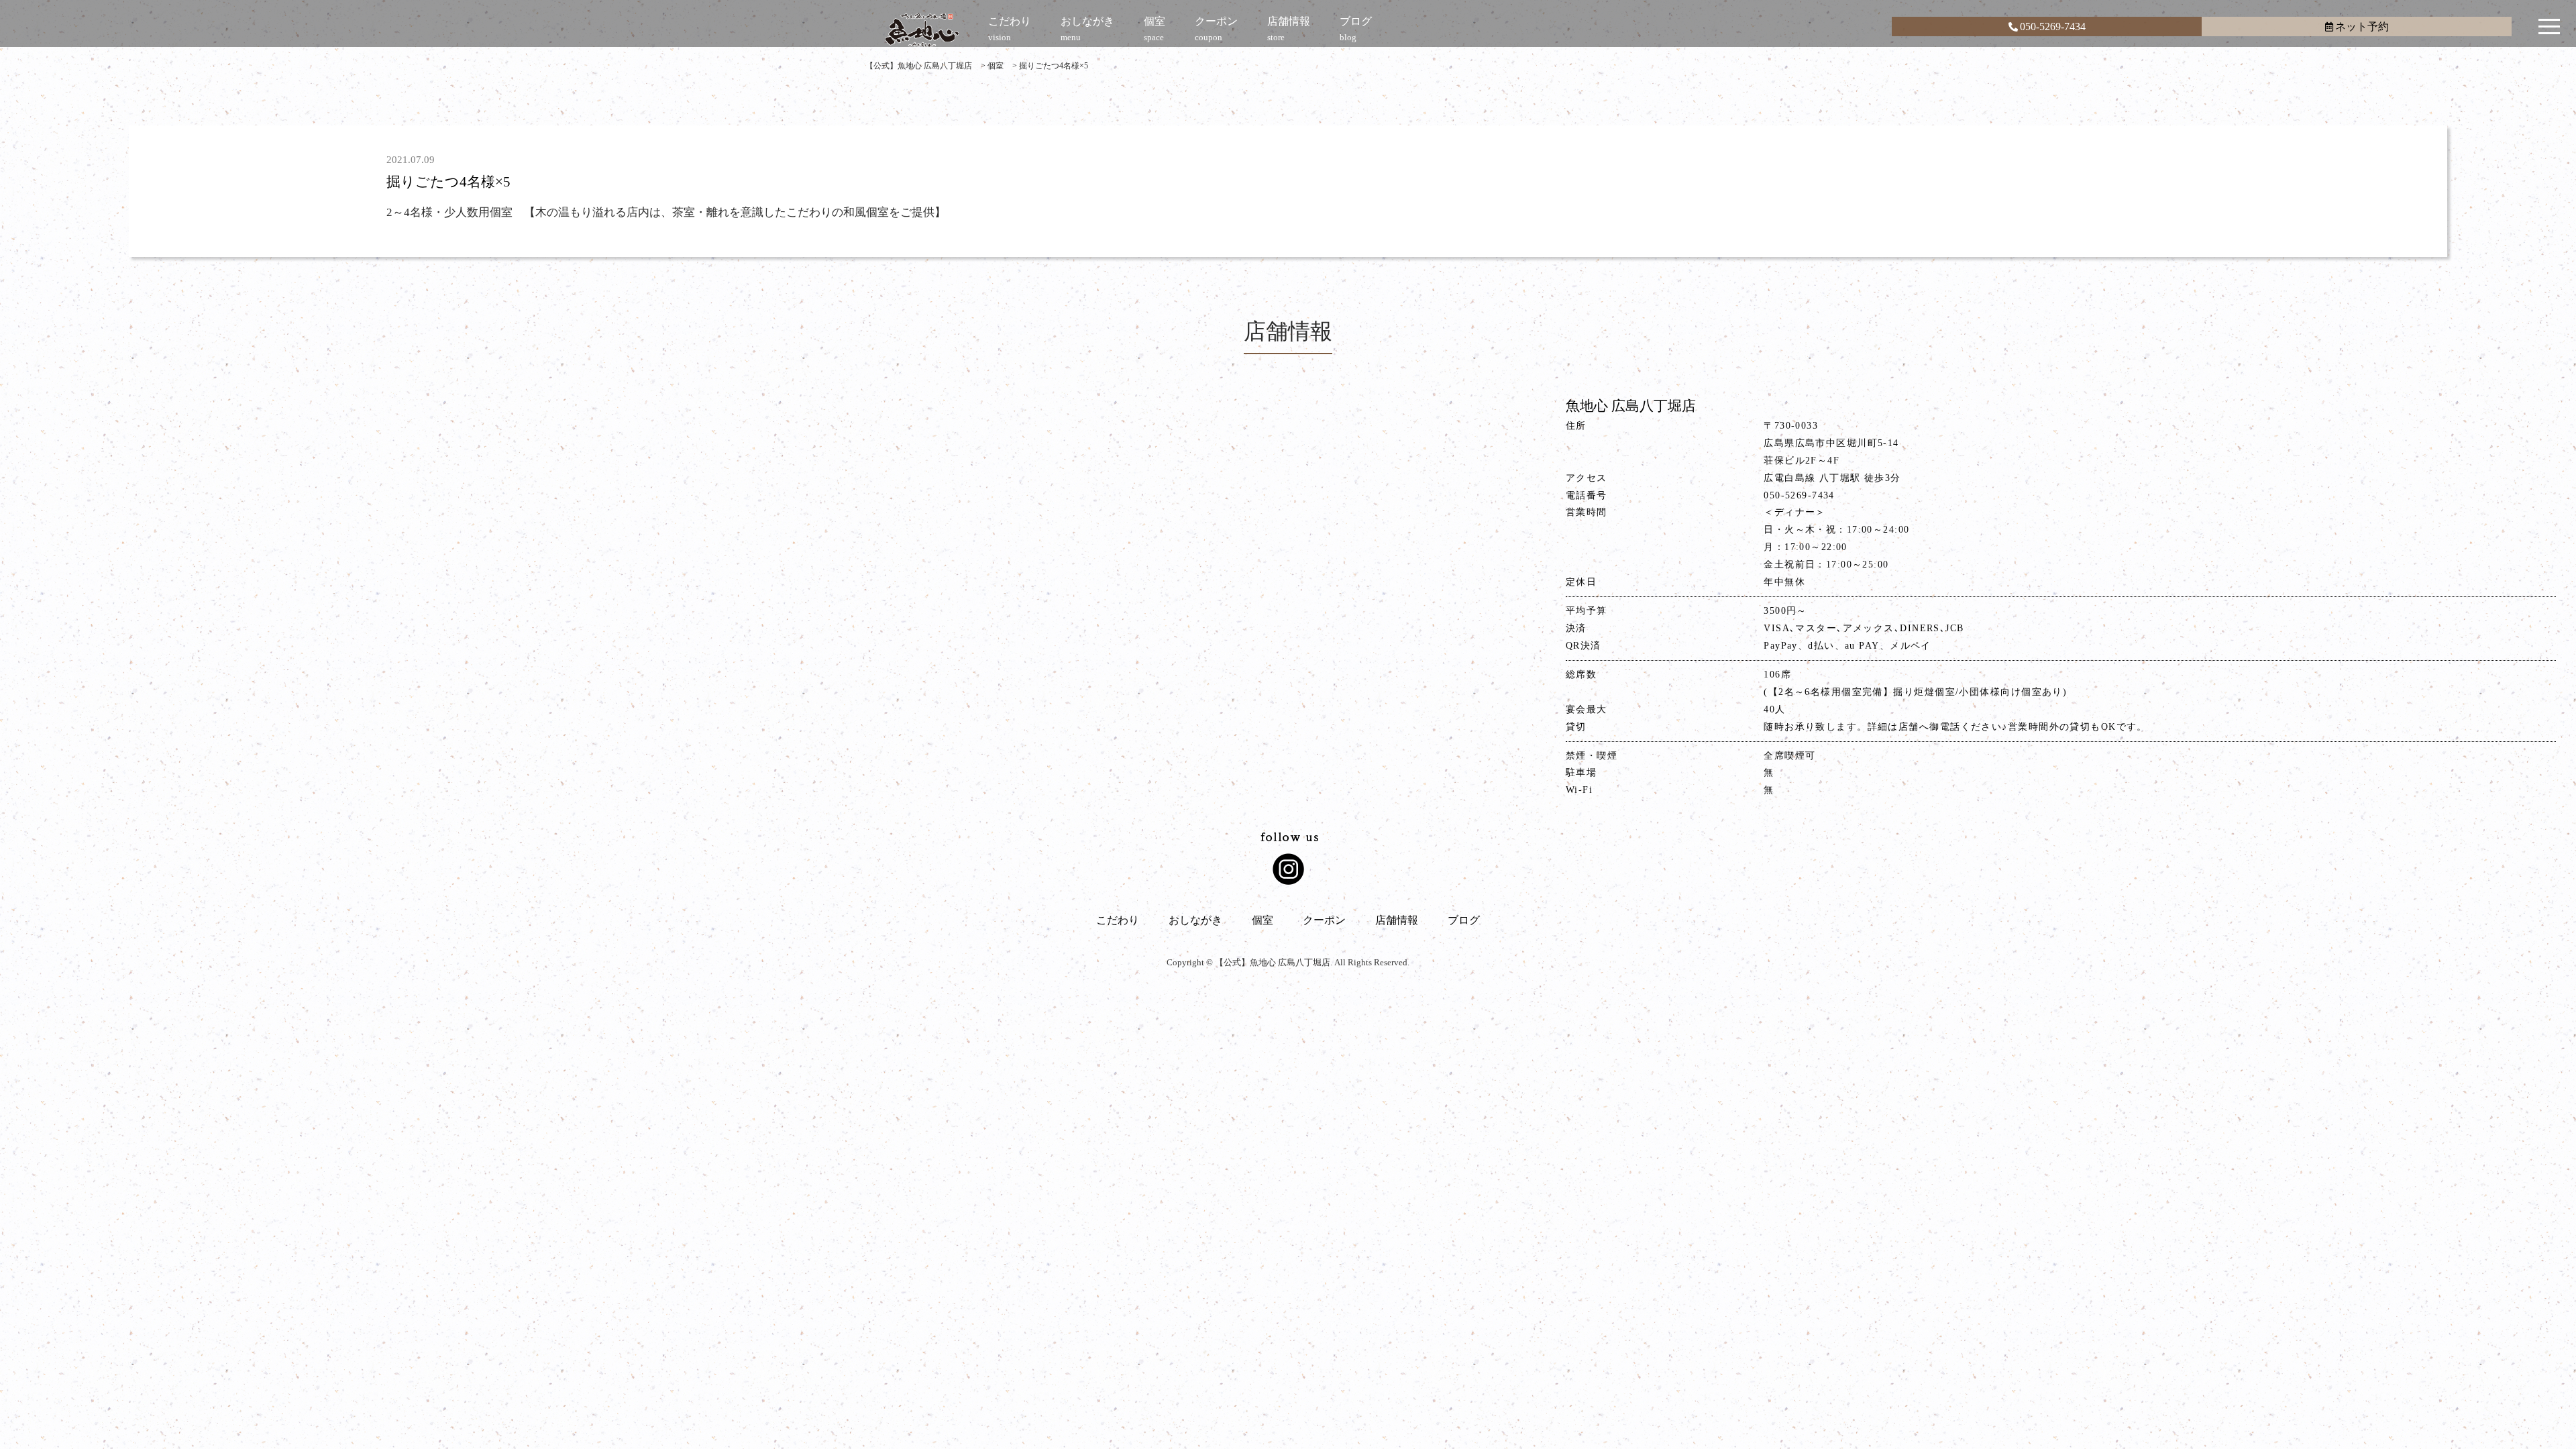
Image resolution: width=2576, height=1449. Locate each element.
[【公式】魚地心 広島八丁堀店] (922, 30)
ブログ (1464, 920)
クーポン (1324, 920)
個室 (1263, 920)
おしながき (1195, 920)
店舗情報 (1397, 920)
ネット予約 (2362, 26)
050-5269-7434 (2053, 26)
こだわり (1118, 920)
